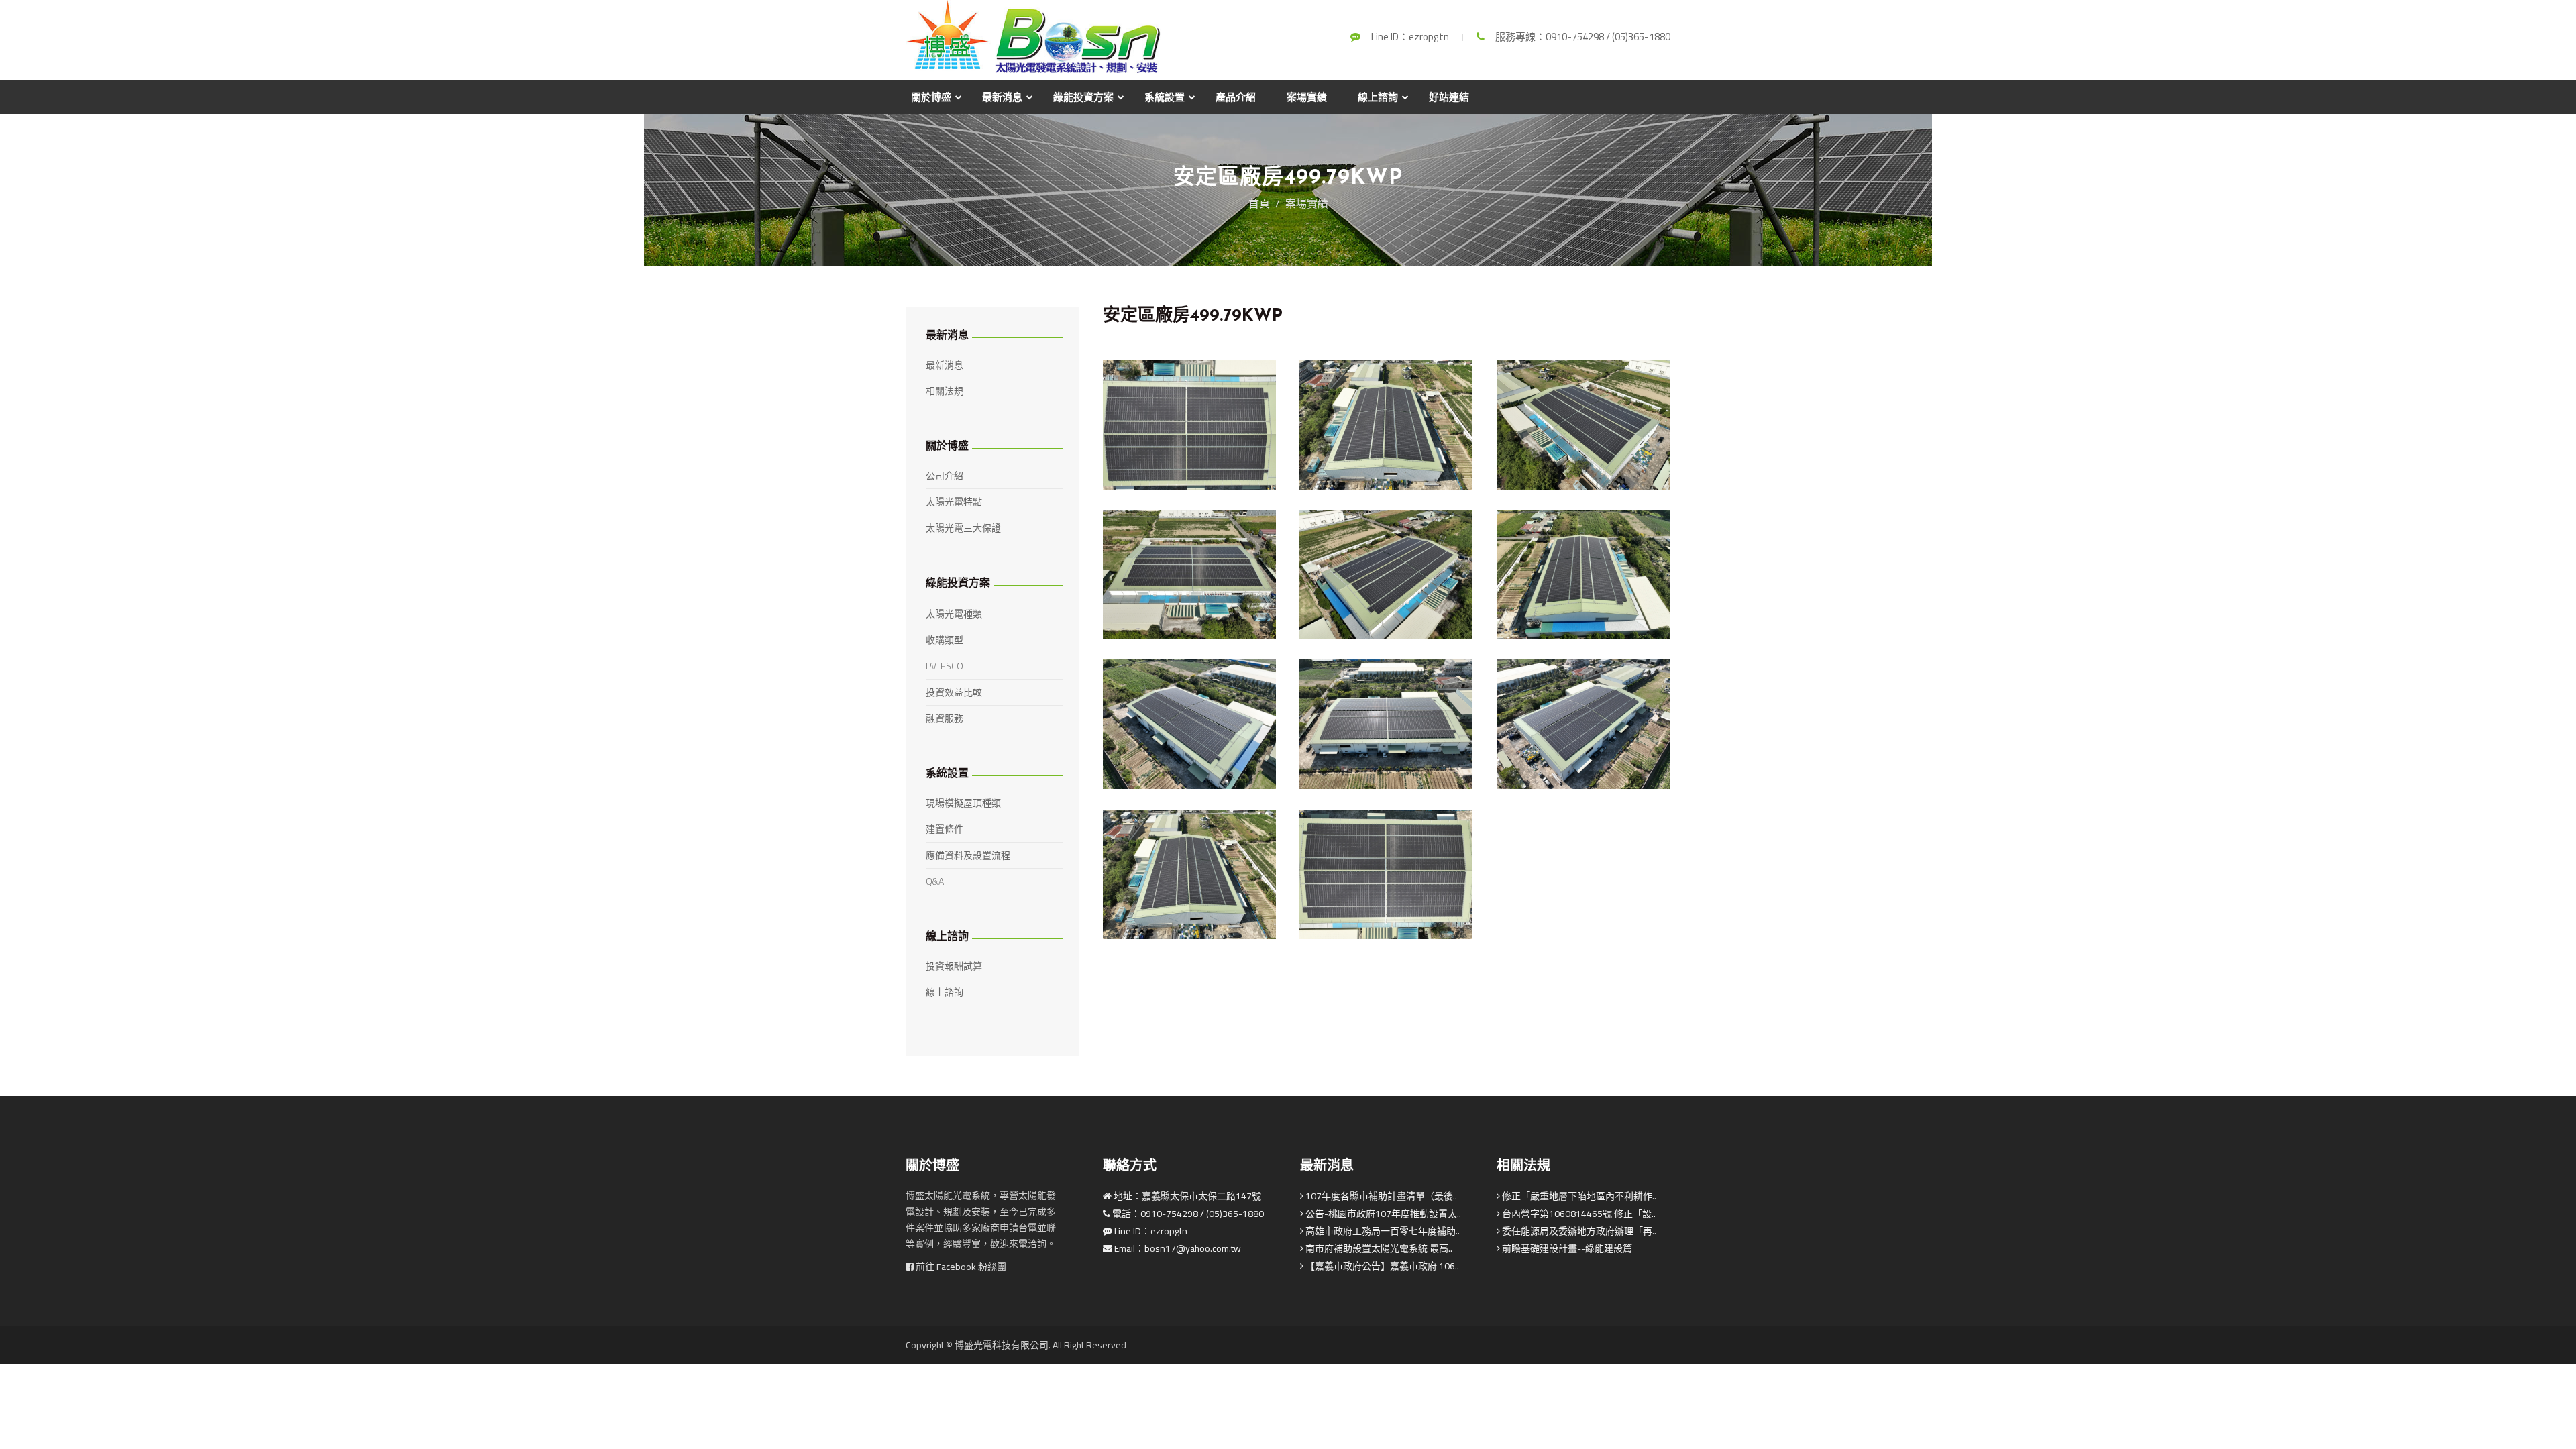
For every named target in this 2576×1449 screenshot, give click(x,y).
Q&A (935, 881)
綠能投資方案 (1083, 97)
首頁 (1259, 203)
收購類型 (945, 640)
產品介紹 (1236, 97)
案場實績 (1307, 97)
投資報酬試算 (954, 966)
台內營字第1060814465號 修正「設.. (1578, 1214)
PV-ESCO (945, 666)
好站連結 (1449, 97)
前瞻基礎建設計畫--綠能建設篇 (1566, 1248)
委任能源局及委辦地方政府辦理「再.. (1578, 1231)
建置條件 (945, 829)
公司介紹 (945, 476)
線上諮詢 (1378, 97)
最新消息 (1002, 97)
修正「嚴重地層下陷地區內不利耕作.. (1578, 1196)
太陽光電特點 (954, 502)
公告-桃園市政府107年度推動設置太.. (1382, 1214)
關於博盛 (931, 97)
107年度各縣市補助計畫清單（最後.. (1380, 1196)
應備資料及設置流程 (968, 855)
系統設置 (1165, 97)
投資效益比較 (954, 692)
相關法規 (945, 391)
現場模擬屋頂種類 (963, 803)
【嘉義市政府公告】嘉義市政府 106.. (1381, 1266)
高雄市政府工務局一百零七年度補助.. (1382, 1231)
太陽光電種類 (954, 614)
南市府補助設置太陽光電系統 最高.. (1378, 1248)
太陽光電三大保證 (963, 528)
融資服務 (945, 718)
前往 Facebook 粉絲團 (960, 1267)
